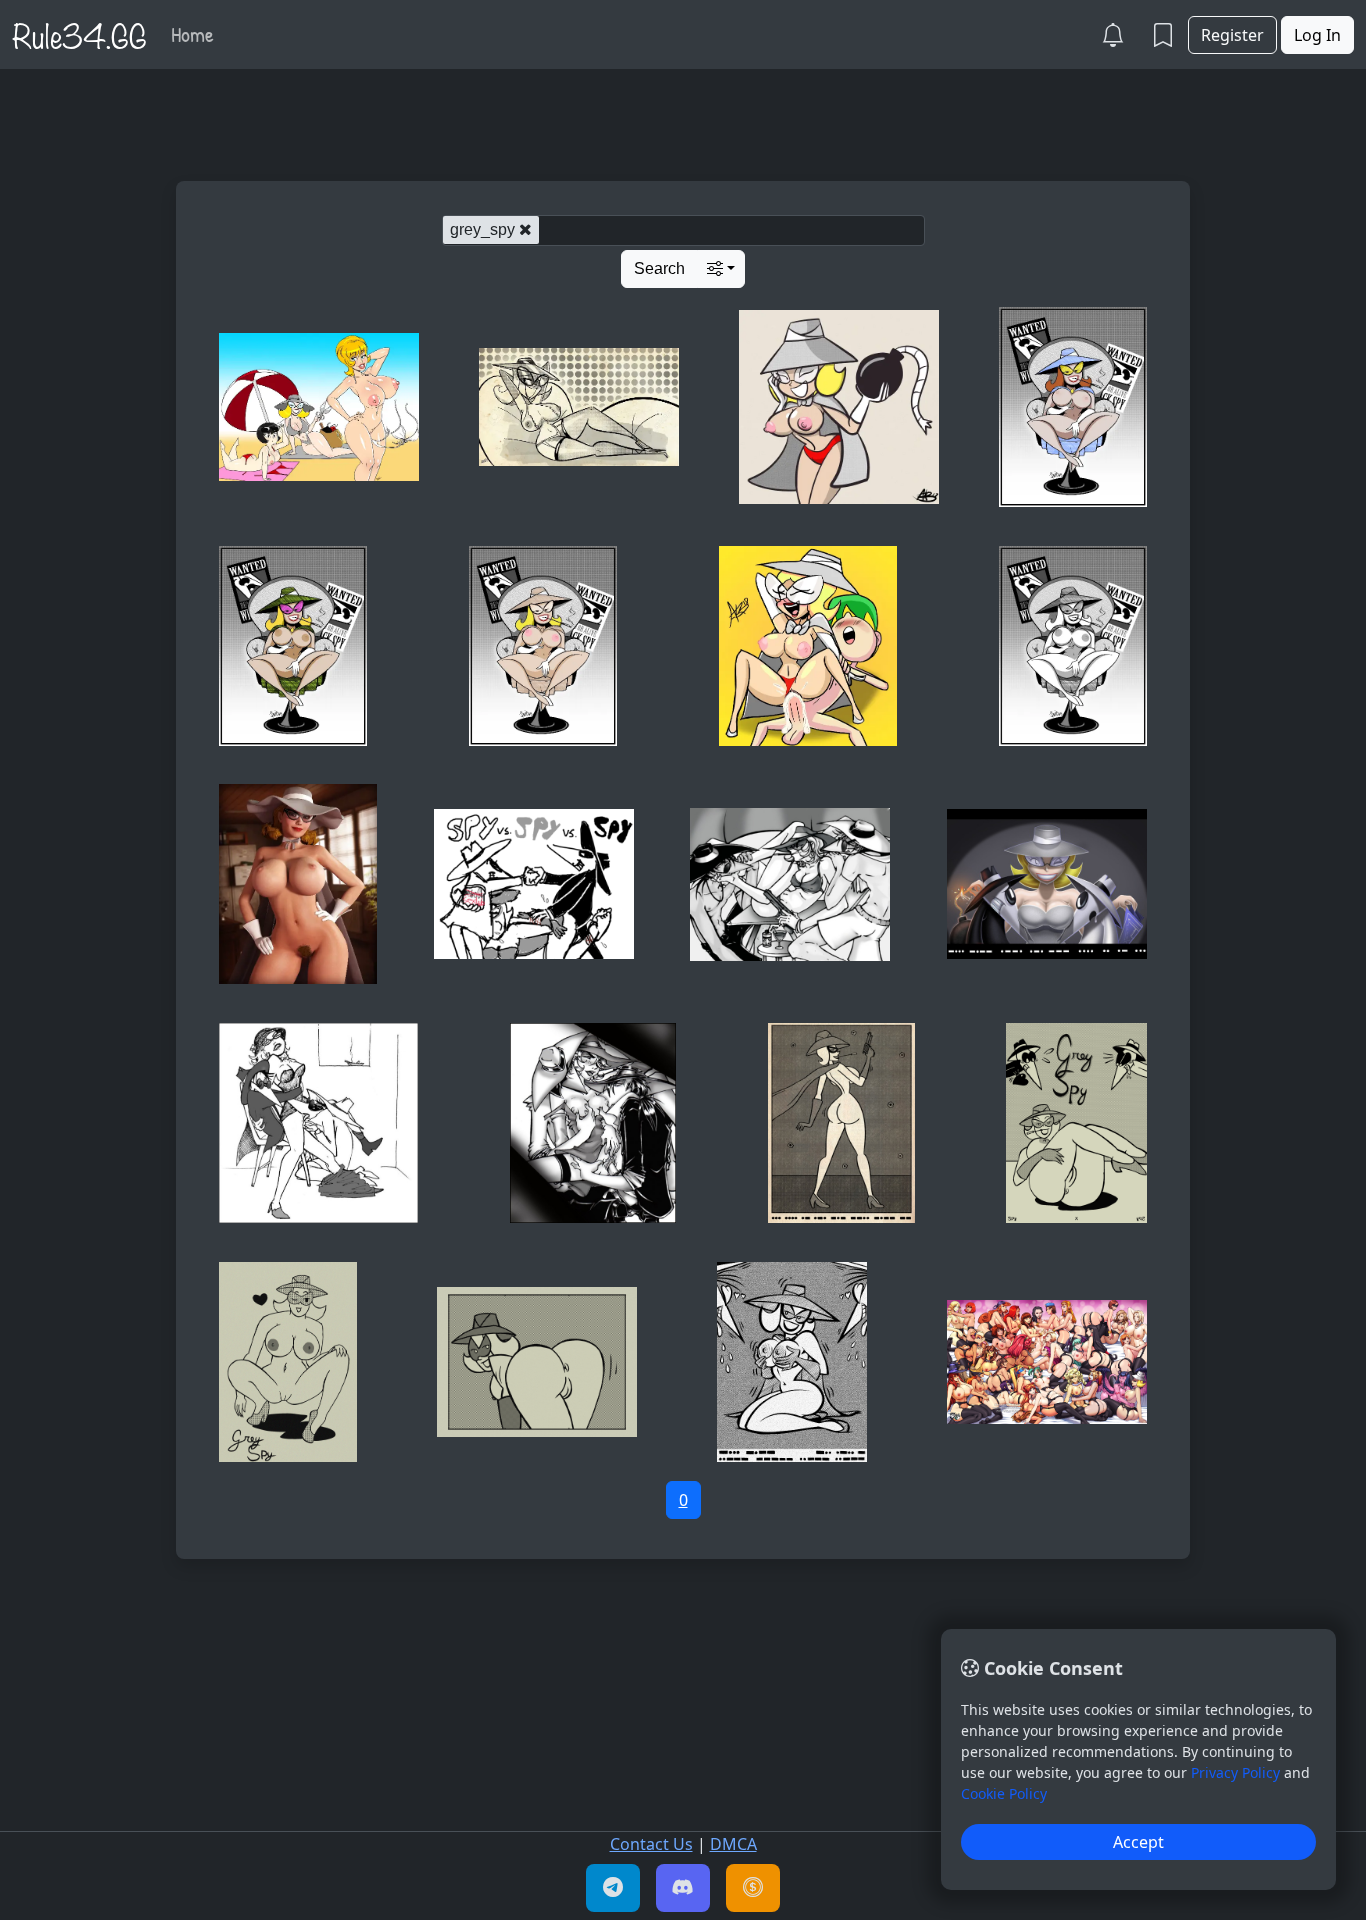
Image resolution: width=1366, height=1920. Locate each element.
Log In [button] (1317, 35)
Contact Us (651, 1844)
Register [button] (1232, 35)
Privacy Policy (1235, 1772)
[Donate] (753, 1888)
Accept (1138, 1842)
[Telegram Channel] (613, 1888)
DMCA (733, 1844)
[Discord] (683, 1888)
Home (192, 34)
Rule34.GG (79, 34)
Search (659, 268)
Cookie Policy (1004, 1793)
